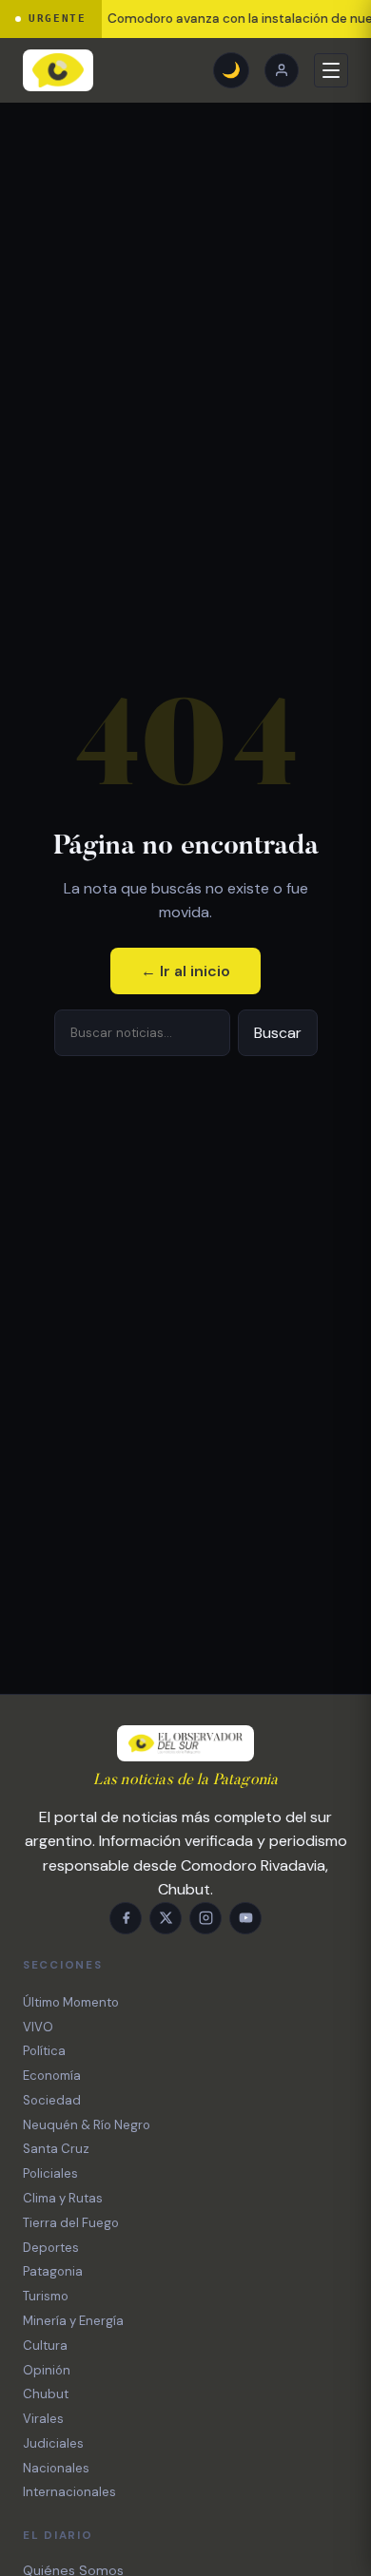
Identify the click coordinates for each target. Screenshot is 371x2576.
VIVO (38, 2027)
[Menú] (331, 70)
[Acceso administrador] (282, 70)
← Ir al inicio (185, 971)
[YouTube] (245, 1918)
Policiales (50, 2173)
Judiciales (53, 2443)
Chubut (46, 2394)
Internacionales (69, 2492)
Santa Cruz (56, 2149)
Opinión (47, 2370)
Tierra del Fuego (71, 2223)
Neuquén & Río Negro (87, 2125)
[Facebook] (126, 1918)
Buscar (278, 1033)
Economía (52, 2076)
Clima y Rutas (63, 2198)
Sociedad (52, 2100)
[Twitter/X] (166, 1918)
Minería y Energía (73, 2321)
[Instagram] (205, 1918)
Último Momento (71, 2002)
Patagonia (53, 2271)
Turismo (46, 2296)
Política (44, 2051)
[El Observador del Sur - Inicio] (58, 70)
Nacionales (56, 2468)
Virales (43, 2419)
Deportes (51, 2248)
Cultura (45, 2345)
